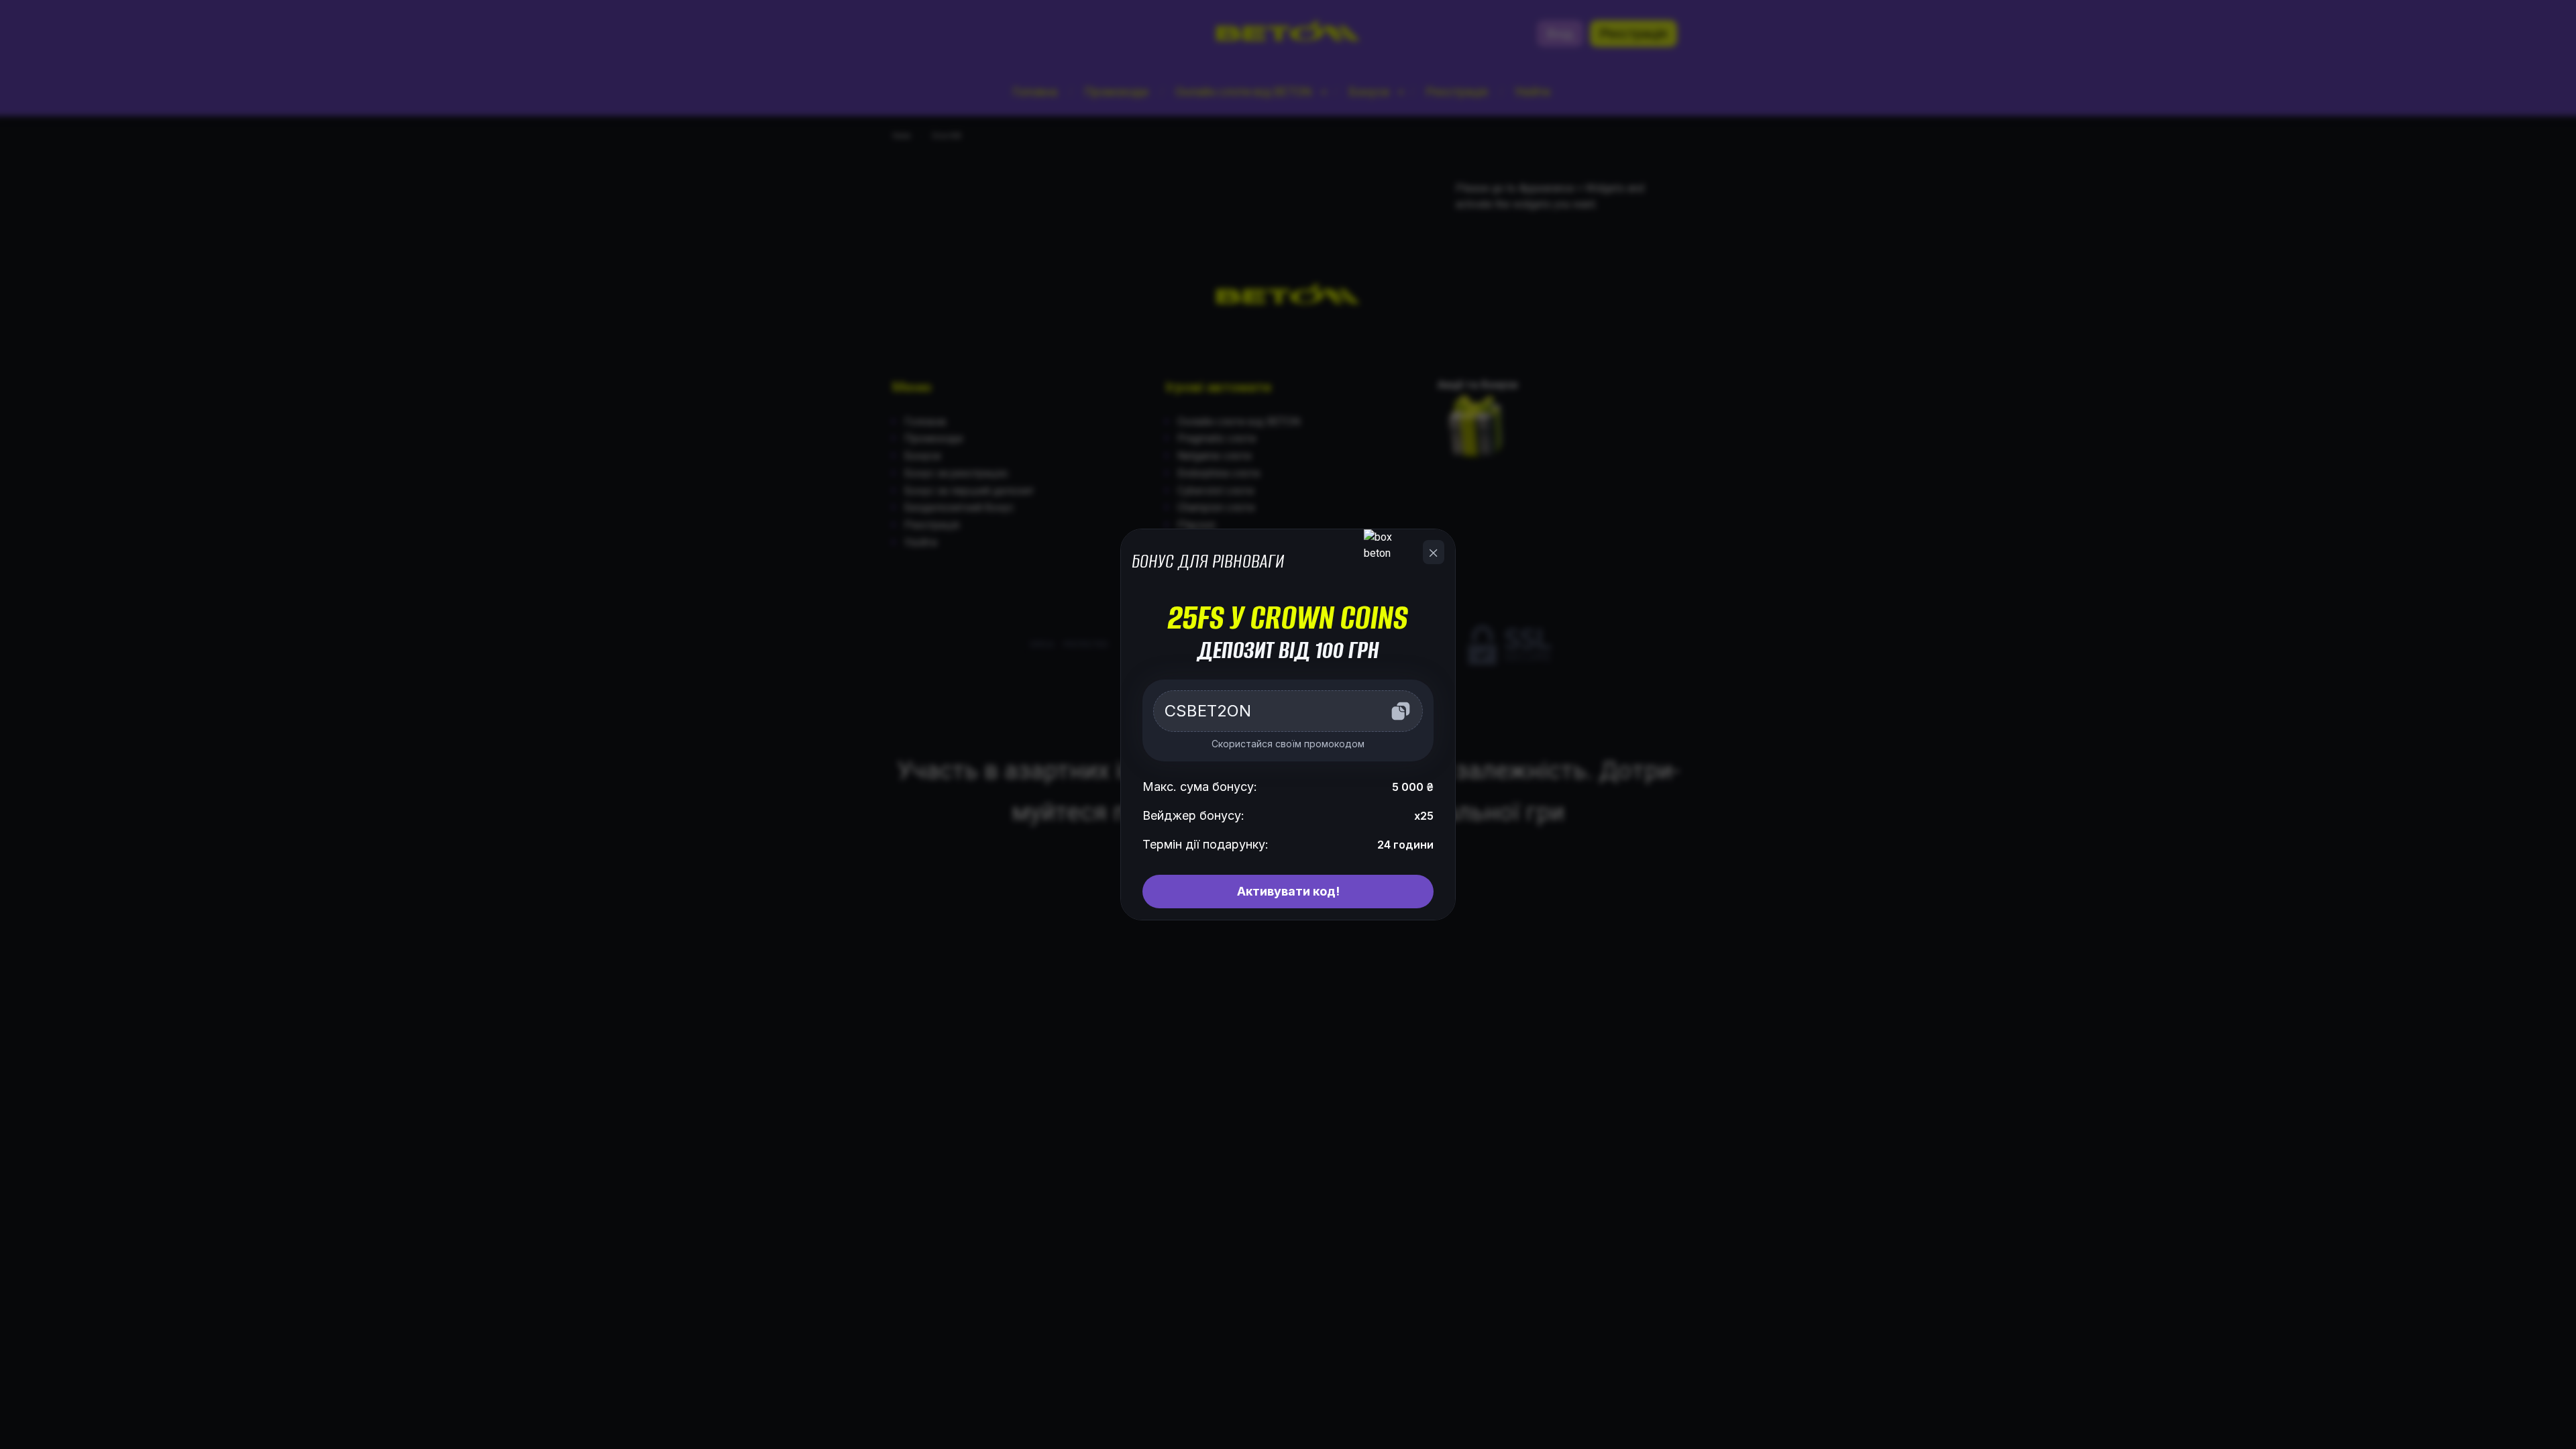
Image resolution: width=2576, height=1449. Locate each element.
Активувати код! (1288, 891)
